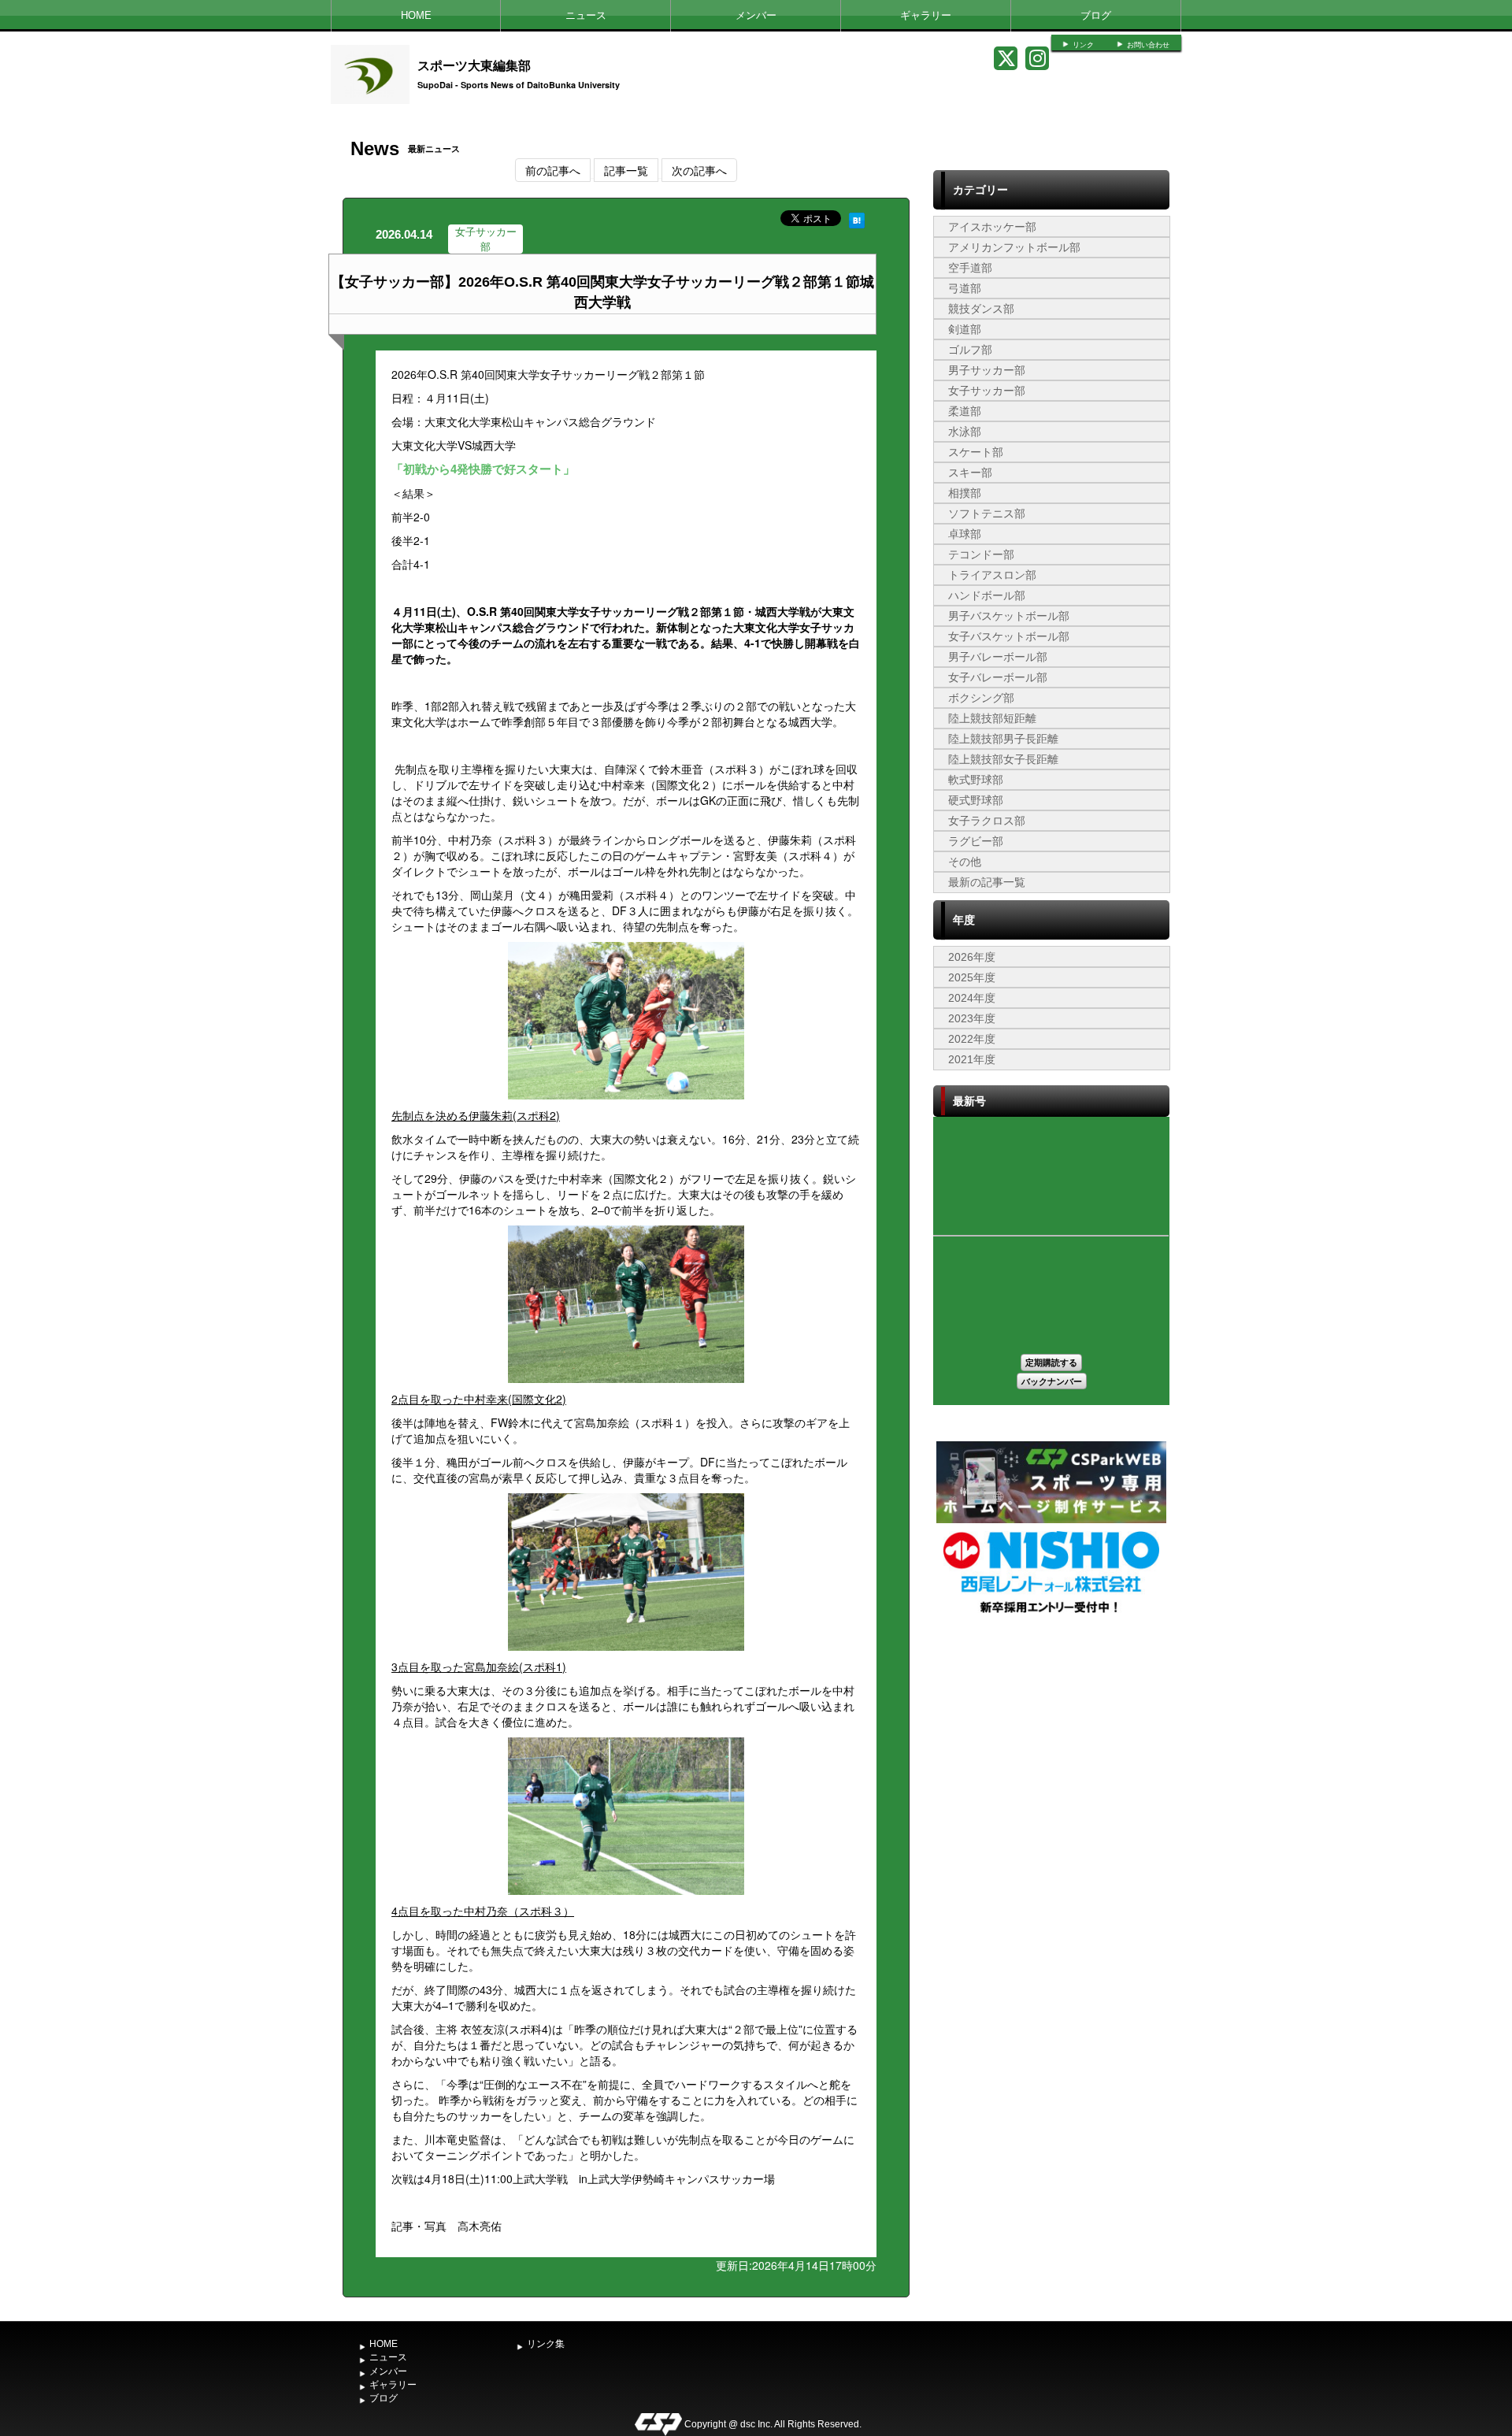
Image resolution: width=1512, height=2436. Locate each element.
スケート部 (976, 452)
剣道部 (965, 329)
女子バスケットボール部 (1009, 636)
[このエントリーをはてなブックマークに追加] (857, 218)
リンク (1083, 45)
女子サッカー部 (987, 391)
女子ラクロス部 (987, 821)
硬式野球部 (976, 800)
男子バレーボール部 (998, 657)
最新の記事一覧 (987, 882)
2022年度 (972, 1039)
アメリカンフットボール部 (1014, 247)
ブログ (1096, 15)
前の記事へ (553, 170)
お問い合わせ (1148, 45)
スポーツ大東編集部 (474, 65)
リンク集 (546, 2344)
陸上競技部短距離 (992, 718)
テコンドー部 (981, 554)
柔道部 (965, 411)
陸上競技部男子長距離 (1003, 739)
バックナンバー (1052, 1381)
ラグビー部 (976, 841)
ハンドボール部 (987, 595)
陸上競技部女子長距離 (1003, 759)
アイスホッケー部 (992, 227)
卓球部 (965, 534)
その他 (965, 862)
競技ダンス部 (981, 309)
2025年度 (972, 977)
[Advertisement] (1051, 1735)
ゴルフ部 (970, 350)
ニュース (586, 15)
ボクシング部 (981, 698)
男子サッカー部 (987, 370)
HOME (416, 15)
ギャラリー (926, 15)
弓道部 (965, 288)
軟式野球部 (976, 780)
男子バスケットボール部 (1009, 616)
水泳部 (965, 432)
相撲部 (965, 493)
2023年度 (972, 1018)
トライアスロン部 (992, 575)
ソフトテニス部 (987, 514)
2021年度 (972, 1059)
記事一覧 (626, 170)
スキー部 (970, 473)
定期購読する (1051, 1362)
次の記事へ (699, 170)
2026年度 (972, 957)
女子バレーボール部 (998, 677)
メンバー (756, 15)
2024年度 (972, 998)
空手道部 (970, 268)
